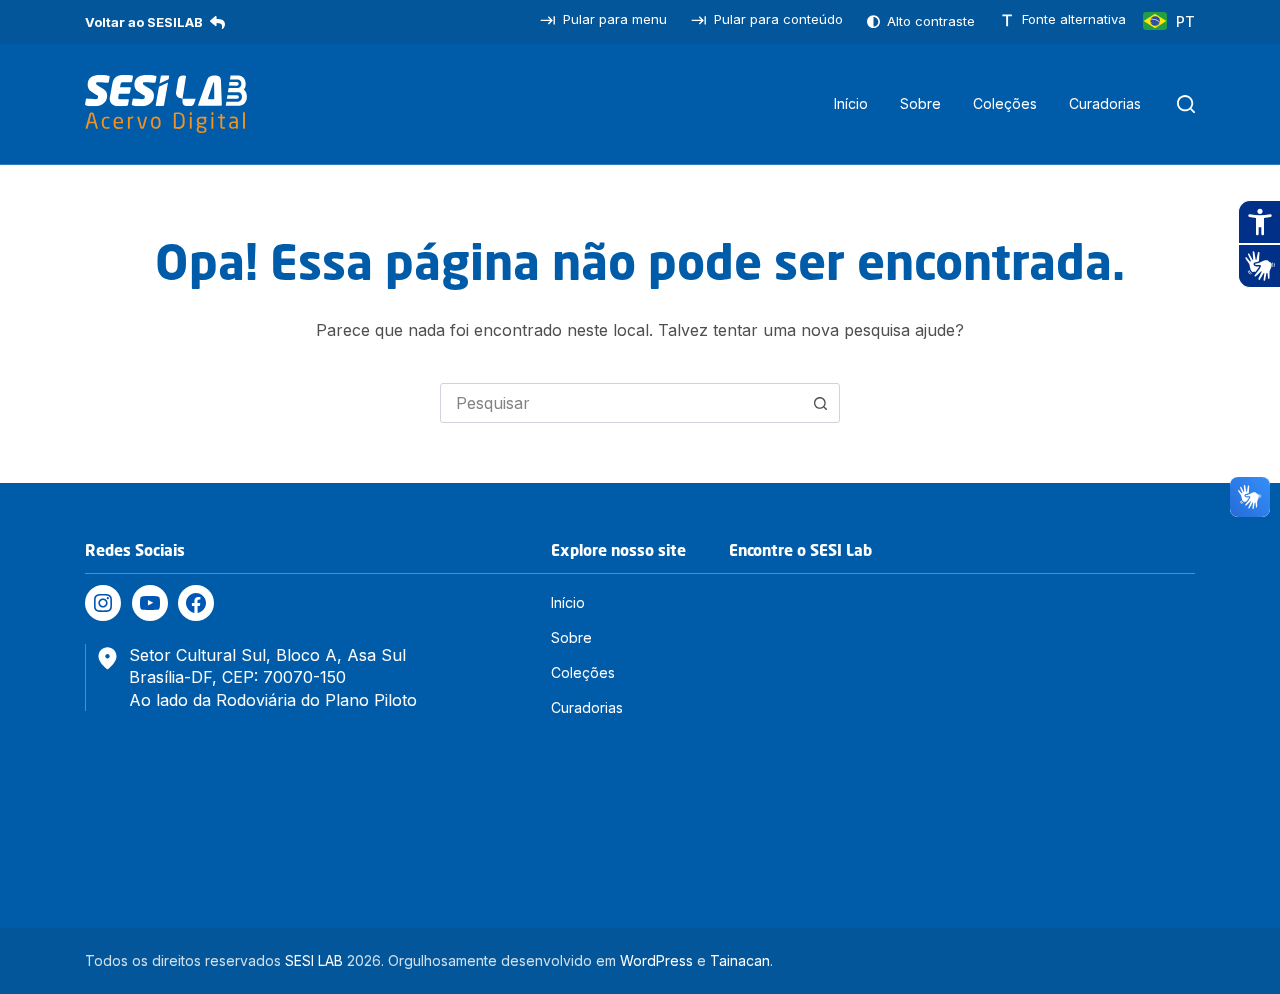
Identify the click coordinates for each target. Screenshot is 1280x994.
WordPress (656, 960)
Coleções (1005, 103)
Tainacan (740, 960)
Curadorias (1105, 103)
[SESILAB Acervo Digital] (166, 104)
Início (851, 103)
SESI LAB (314, 960)
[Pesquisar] (1186, 104)
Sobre (920, 103)
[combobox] (621, 403)
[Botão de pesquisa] (820, 403)
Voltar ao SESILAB (144, 22)
